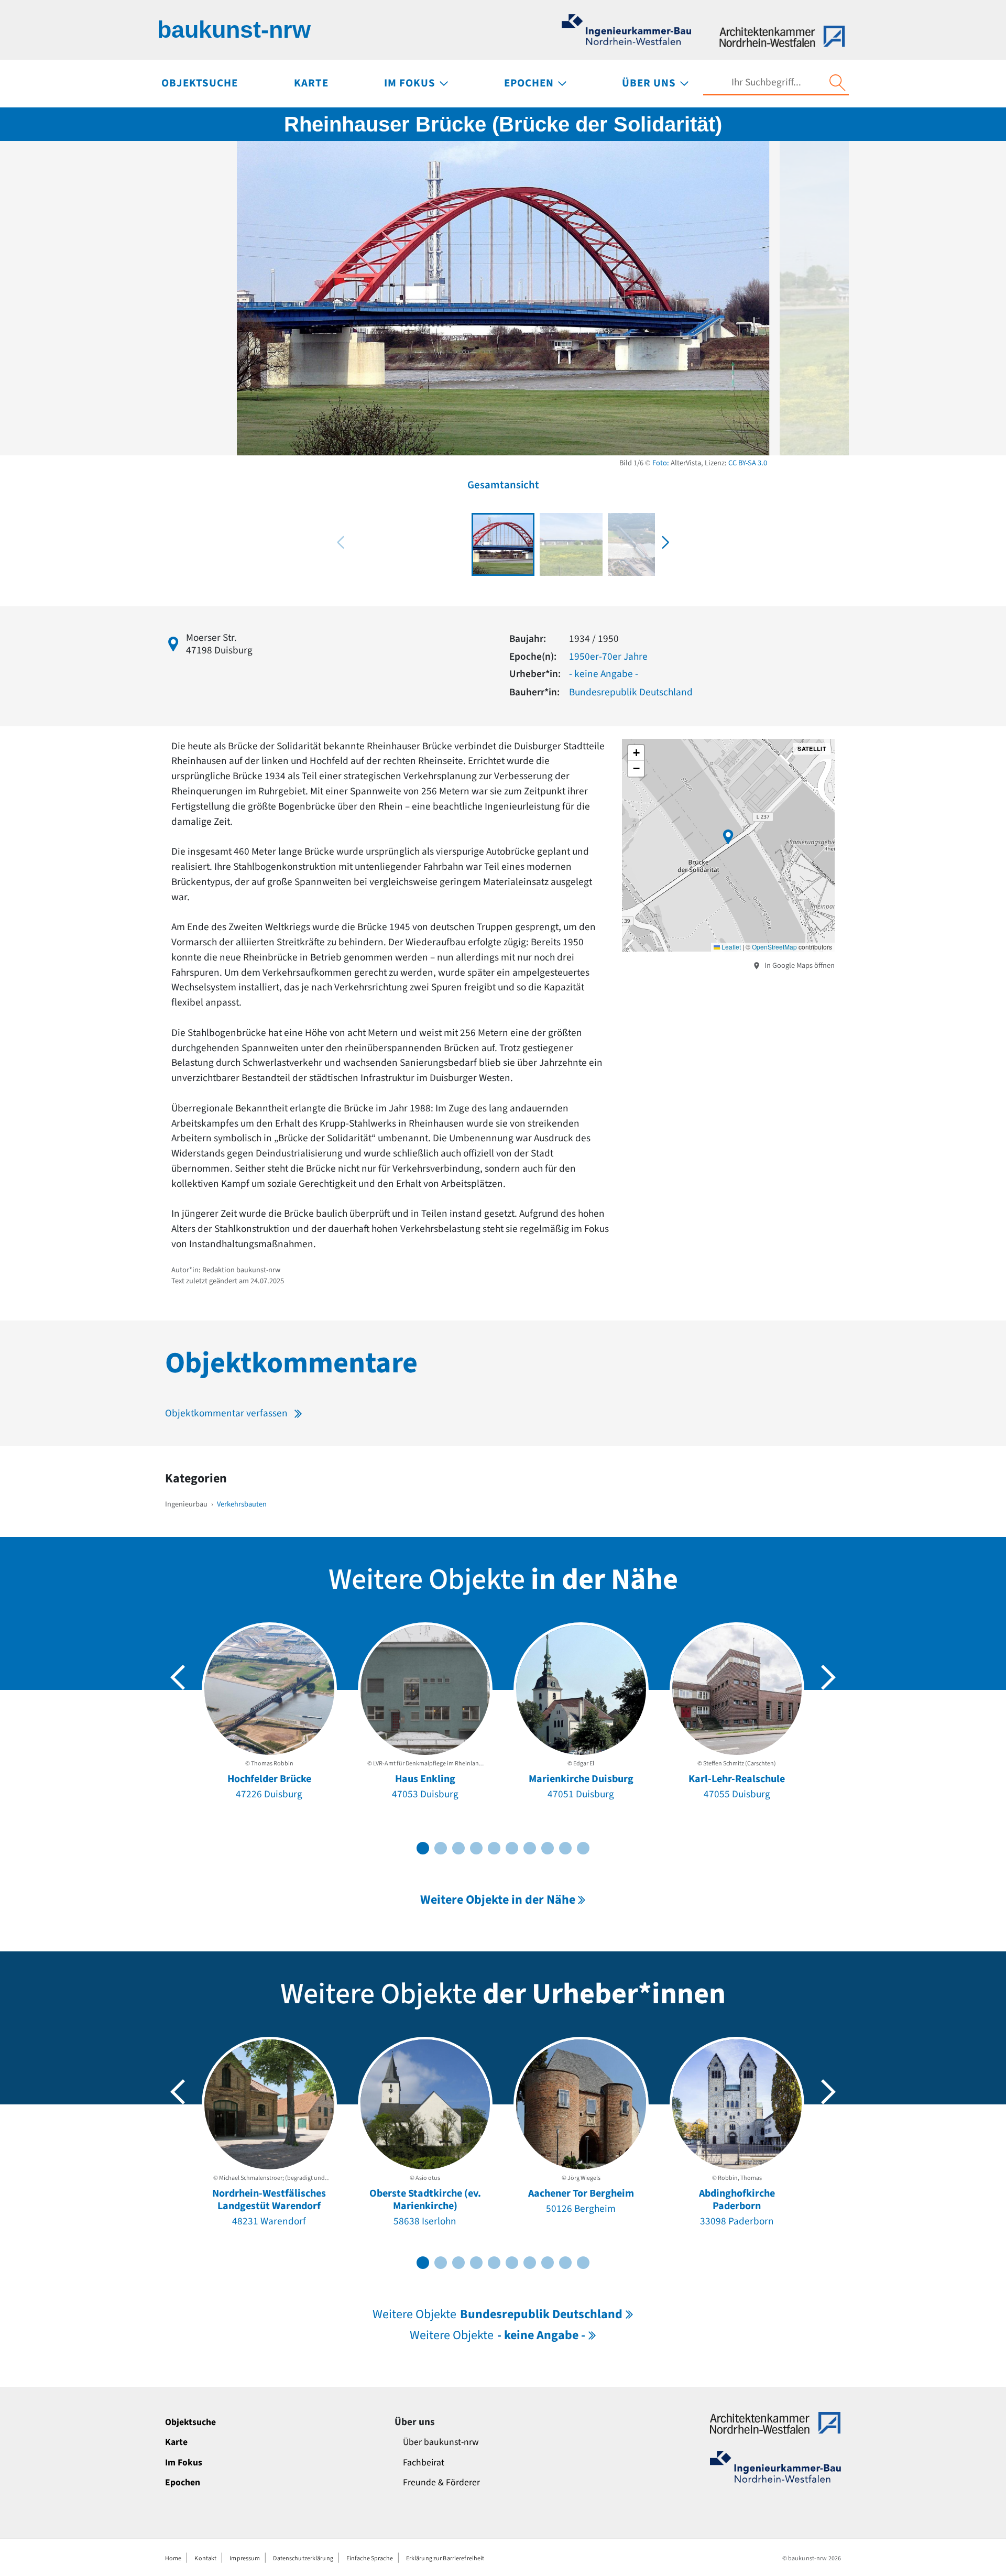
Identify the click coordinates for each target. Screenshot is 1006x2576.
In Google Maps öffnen (799, 965)
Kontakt (205, 2558)
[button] (665, 542)
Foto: (661, 463)
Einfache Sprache (370, 2558)
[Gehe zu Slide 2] (441, 1848)
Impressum (245, 2558)
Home (173, 2558)
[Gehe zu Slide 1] (423, 1848)
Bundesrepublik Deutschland (631, 692)
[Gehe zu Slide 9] (565, 1848)
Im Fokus (184, 2463)
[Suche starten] (837, 83)
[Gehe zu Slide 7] (530, 1848)
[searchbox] (766, 83)
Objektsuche (190, 2422)
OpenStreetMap (774, 947)
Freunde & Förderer (441, 2482)
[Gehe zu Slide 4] (476, 1848)
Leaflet (730, 947)
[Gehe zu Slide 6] (512, 1848)
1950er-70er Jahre (608, 657)
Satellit (812, 749)
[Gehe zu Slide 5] (494, 1848)
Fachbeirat (424, 2463)
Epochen (183, 2482)
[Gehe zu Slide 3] (458, 1848)
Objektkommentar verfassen (226, 1413)
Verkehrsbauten (242, 1504)
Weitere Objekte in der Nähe (498, 1900)
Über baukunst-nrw (441, 2442)
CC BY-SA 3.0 (748, 463)
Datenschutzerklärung (303, 2558)
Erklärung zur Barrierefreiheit (445, 2558)
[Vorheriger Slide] (178, 1677)
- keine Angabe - (604, 674)
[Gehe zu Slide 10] (583, 1848)
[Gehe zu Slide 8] (548, 1848)
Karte (176, 2442)
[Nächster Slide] (828, 1677)
